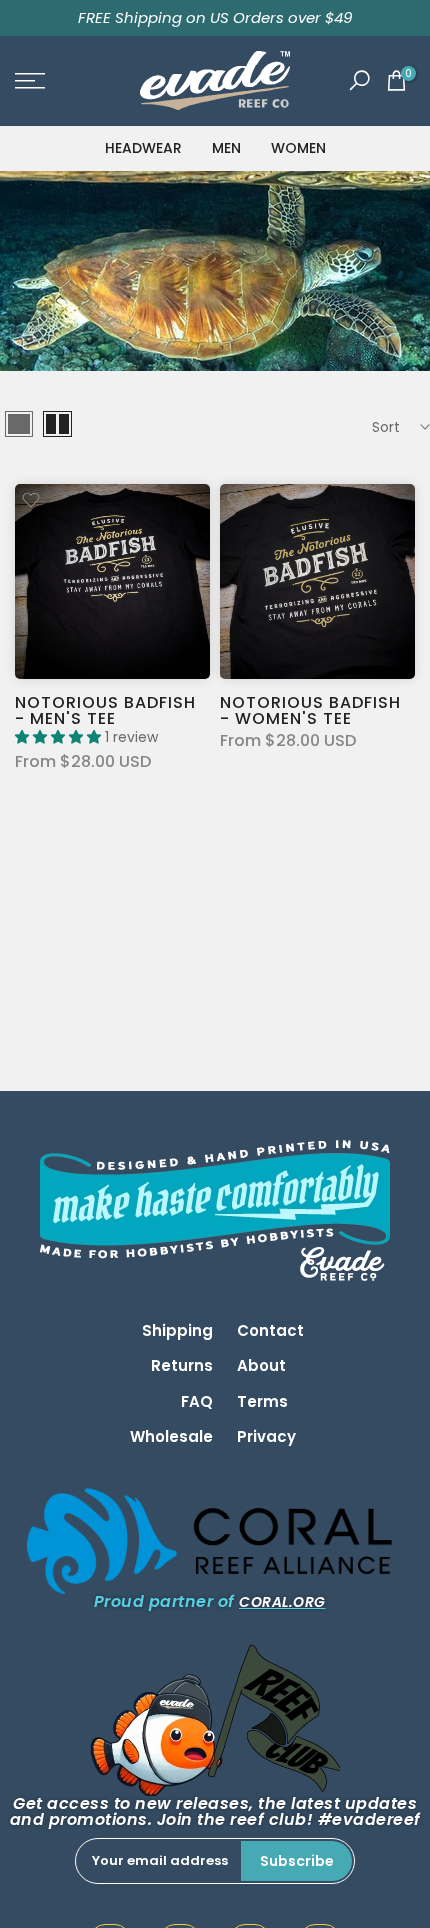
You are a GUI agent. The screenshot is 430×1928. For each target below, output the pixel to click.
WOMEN (298, 148)
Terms (262, 1401)
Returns (182, 1365)
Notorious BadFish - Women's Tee (310, 710)
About (261, 1365)
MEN (226, 148)
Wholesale (171, 1436)
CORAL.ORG (282, 1602)
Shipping (177, 1330)
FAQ (197, 1401)
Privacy (266, 1436)
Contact (270, 1330)
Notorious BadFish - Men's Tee (105, 710)
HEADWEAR (143, 148)
